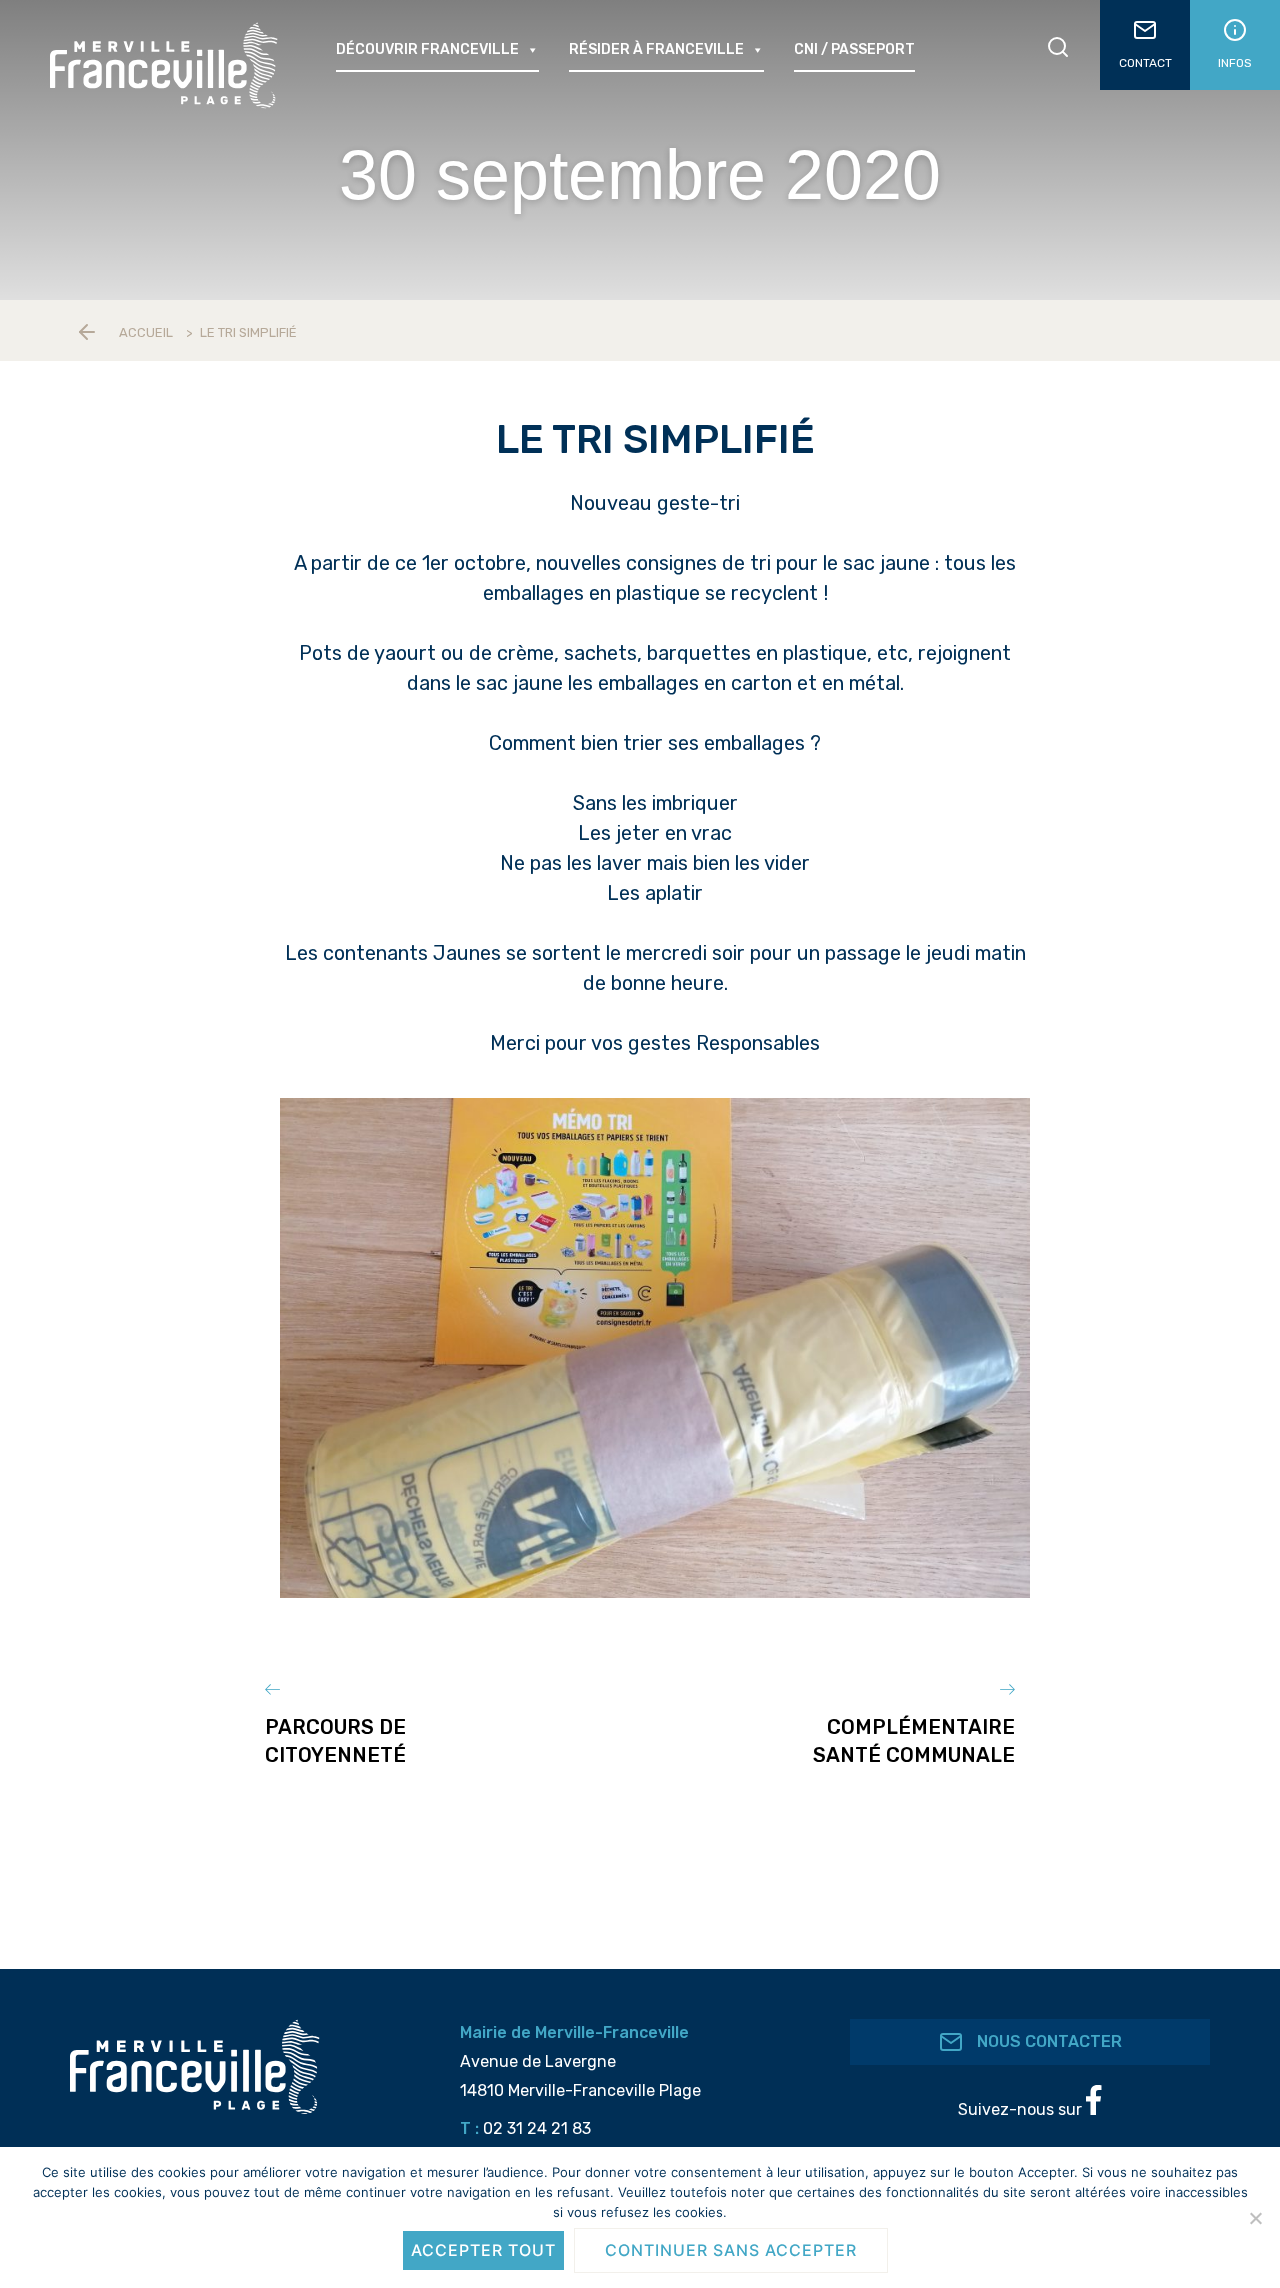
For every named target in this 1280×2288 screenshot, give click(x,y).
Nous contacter (1047, 2041)
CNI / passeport (854, 49)
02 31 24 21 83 (537, 2128)
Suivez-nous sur (1022, 2109)
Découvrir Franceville (427, 49)
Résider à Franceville (656, 49)
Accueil (146, 332)
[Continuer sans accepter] (1255, 2218)
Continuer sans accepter (731, 2250)
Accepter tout (483, 2250)
